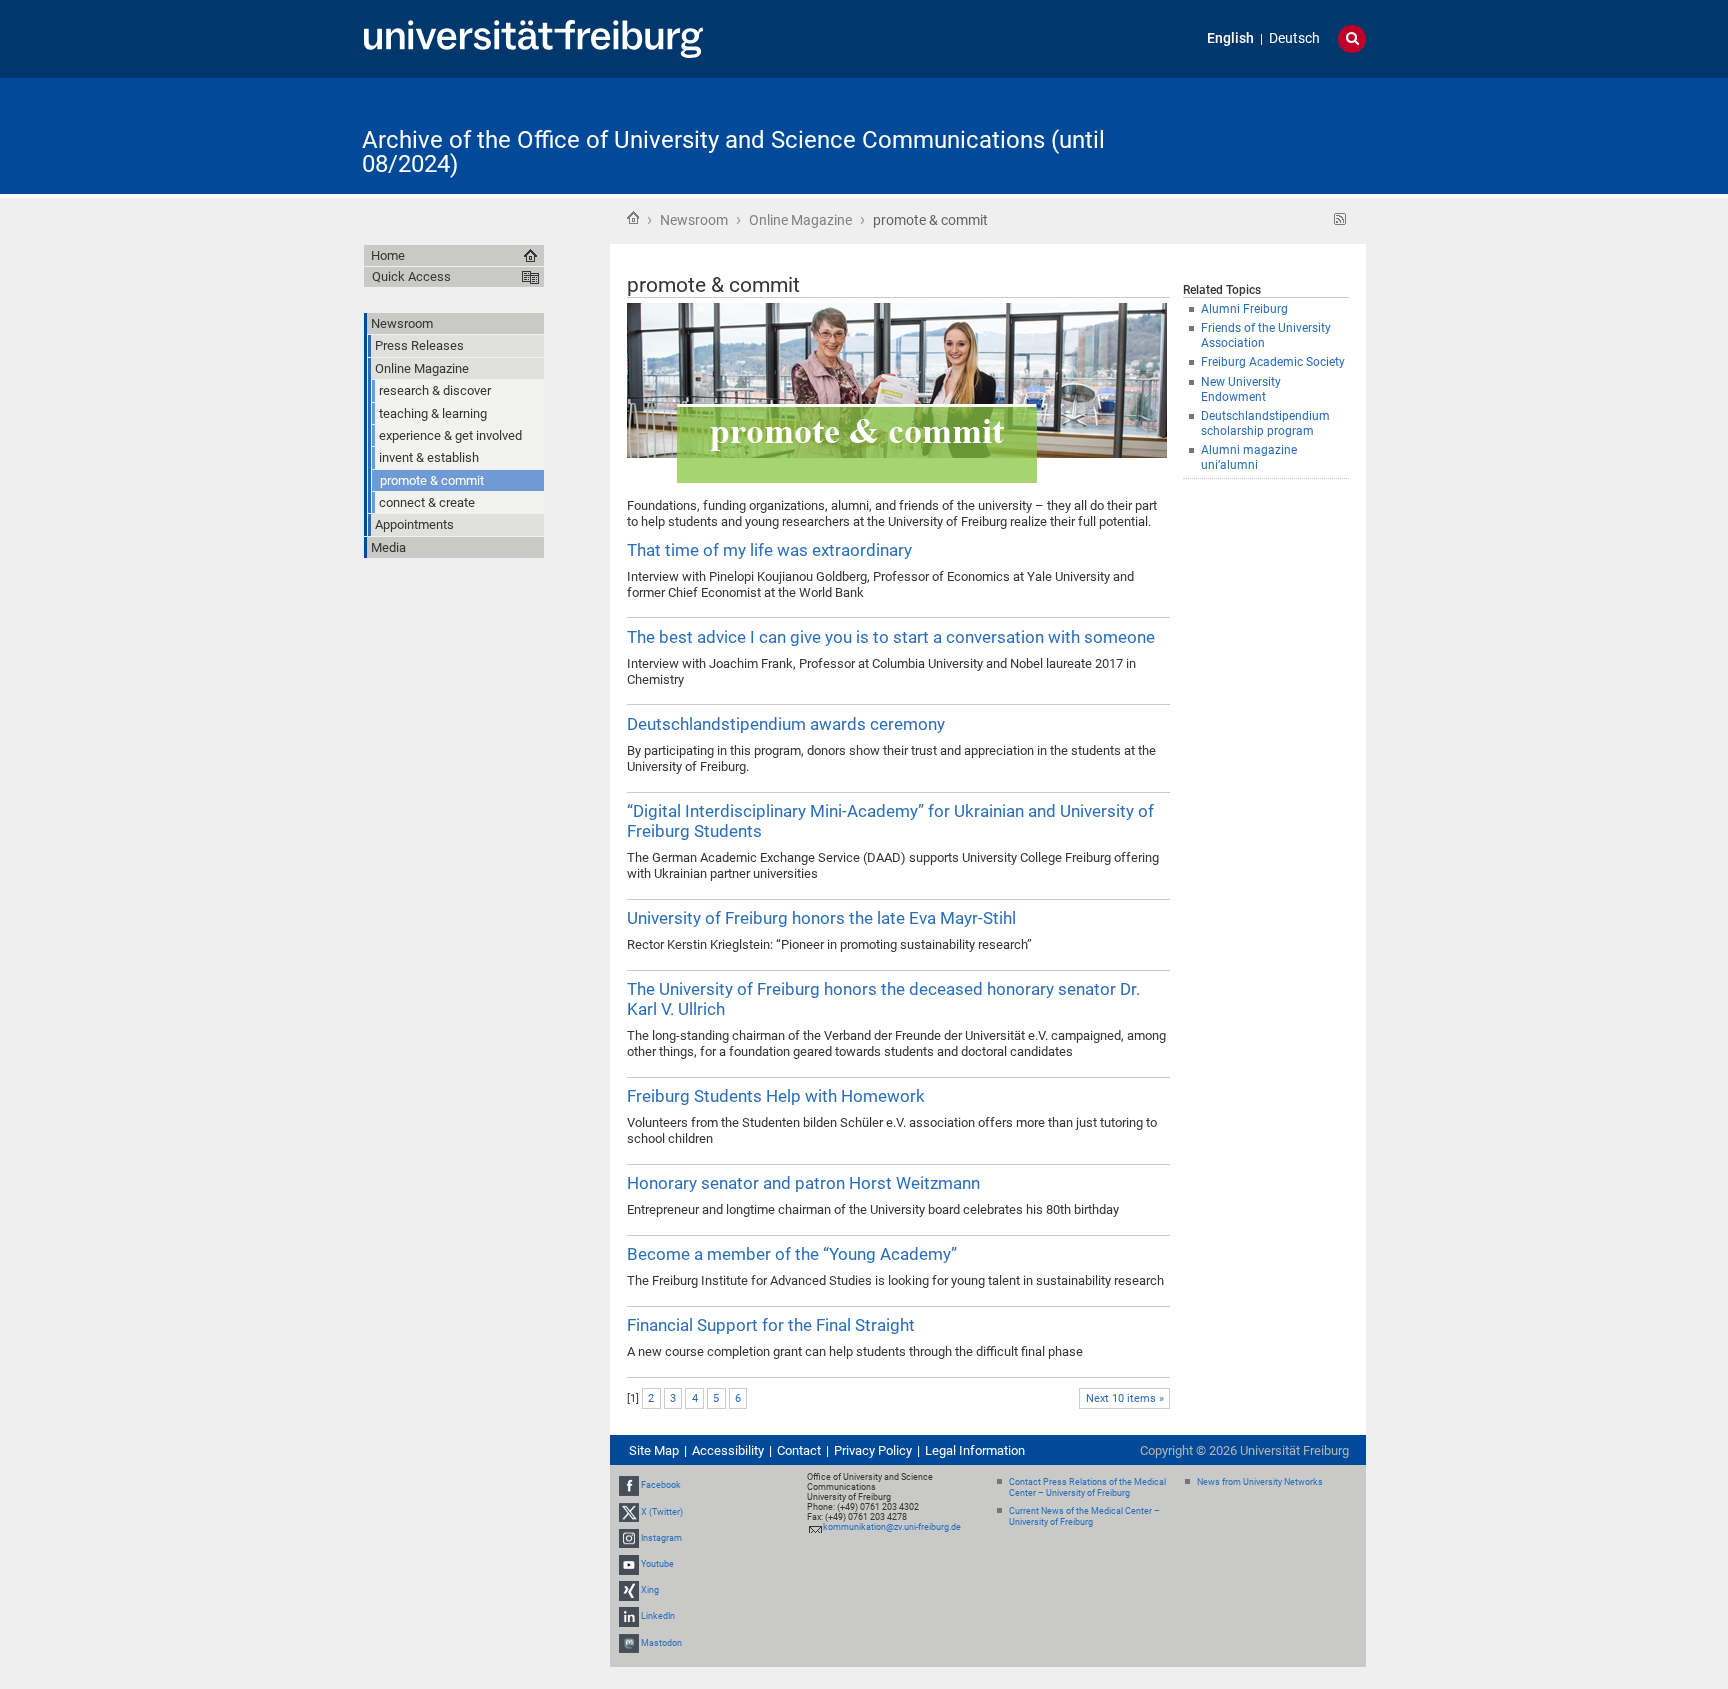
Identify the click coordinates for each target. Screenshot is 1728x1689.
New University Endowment (1241, 389)
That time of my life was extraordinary (769, 550)
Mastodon (661, 1643)
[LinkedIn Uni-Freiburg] (629, 1617)
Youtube (657, 1564)
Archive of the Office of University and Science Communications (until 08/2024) (733, 152)
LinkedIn (658, 1617)
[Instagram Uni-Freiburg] (629, 1538)
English (1230, 38)
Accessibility (728, 1450)
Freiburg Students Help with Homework (776, 1096)
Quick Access (411, 276)
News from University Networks (1260, 1482)
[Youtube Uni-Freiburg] (629, 1564)
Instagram (661, 1538)
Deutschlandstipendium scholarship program (1265, 423)
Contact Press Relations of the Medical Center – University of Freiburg (1087, 1487)
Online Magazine (800, 220)
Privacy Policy (873, 1450)
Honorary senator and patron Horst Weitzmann (803, 1183)
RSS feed (1340, 219)
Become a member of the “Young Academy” (792, 1254)
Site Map (654, 1450)
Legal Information (975, 1450)
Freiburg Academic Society (1273, 362)
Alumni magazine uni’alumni (1249, 457)
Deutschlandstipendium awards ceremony (786, 724)
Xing (650, 1590)
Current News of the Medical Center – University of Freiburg (1084, 1516)
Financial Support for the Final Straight (771, 1325)
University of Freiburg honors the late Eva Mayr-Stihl (821, 918)
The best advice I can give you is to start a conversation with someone (891, 637)
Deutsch (1294, 38)
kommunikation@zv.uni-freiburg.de (892, 1527)
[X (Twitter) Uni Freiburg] (629, 1512)
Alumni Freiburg (1244, 309)
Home (633, 218)
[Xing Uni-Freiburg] (629, 1590)
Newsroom (694, 220)
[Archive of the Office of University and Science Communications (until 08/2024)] (1268, 134)
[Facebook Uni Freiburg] (629, 1485)
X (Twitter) (662, 1512)
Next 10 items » (1125, 1398)
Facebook (661, 1485)
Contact (799, 1450)
